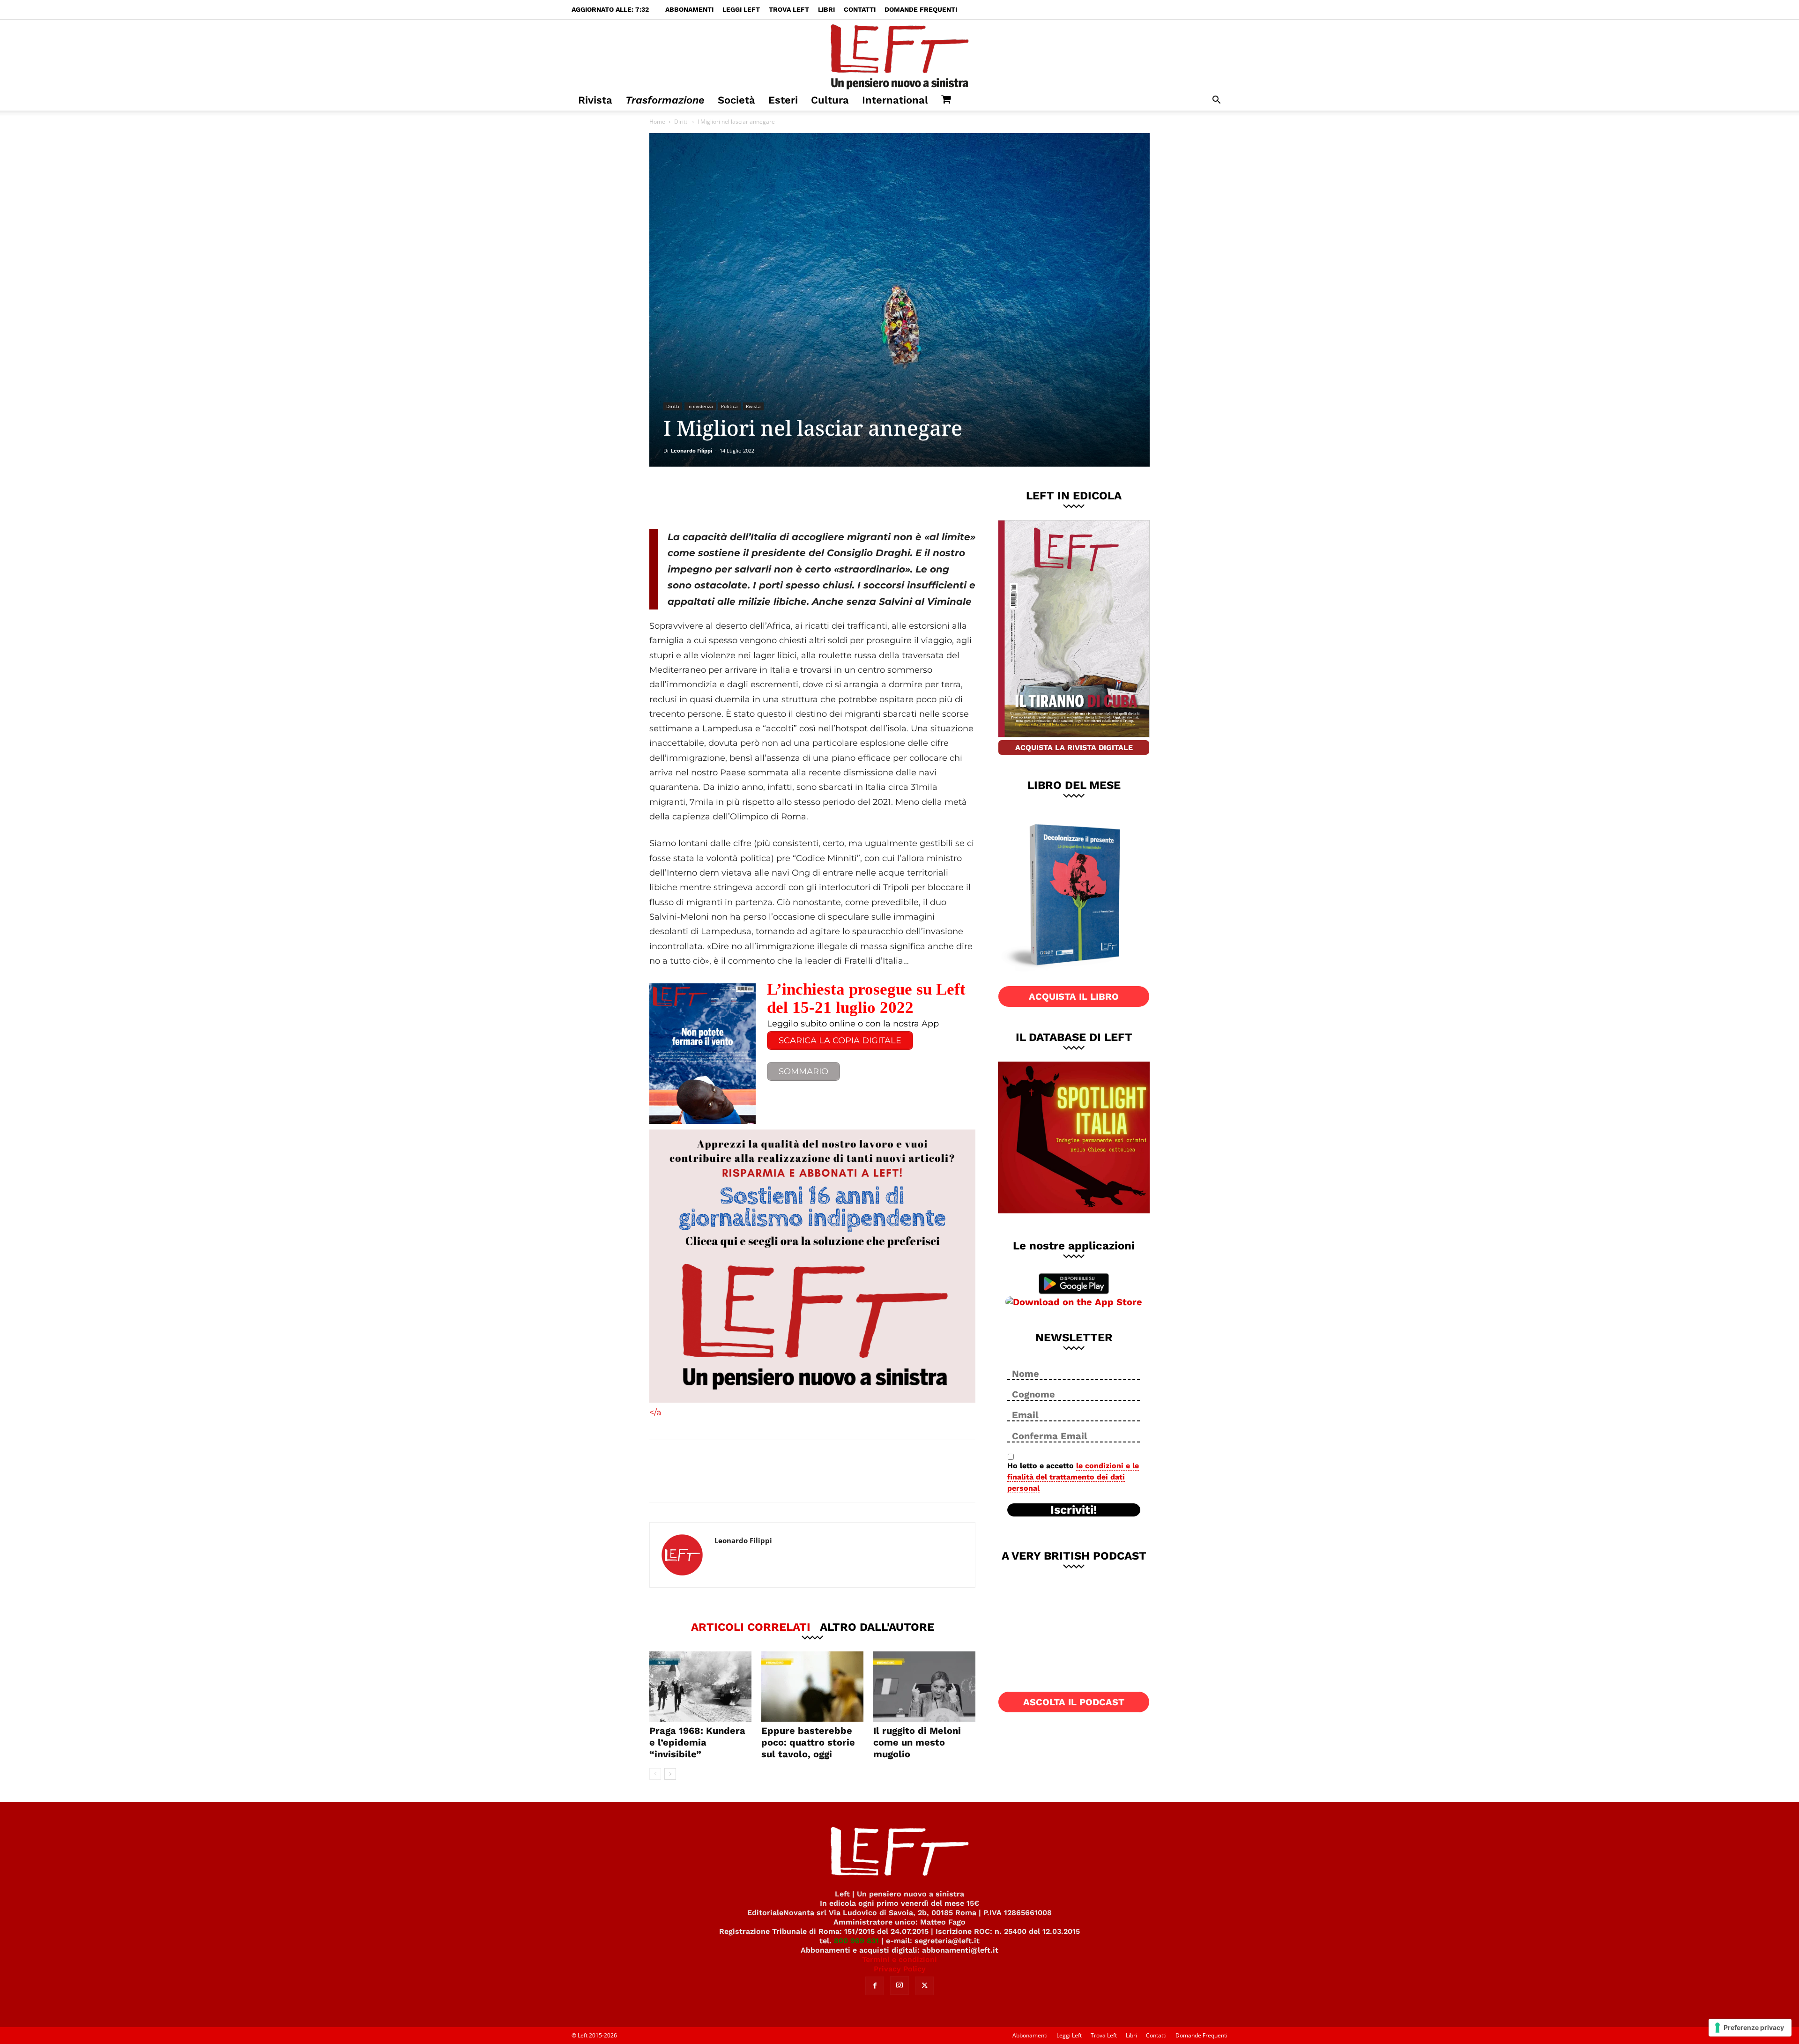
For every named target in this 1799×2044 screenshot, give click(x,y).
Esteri (783, 100)
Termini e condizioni (899, 1959)
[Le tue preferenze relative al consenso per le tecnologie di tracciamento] (1750, 2028)
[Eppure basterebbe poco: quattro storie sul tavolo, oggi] (812, 1687)
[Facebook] (716, 498)
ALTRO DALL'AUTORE (877, 1627)
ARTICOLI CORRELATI (751, 1627)
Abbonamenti (689, 9)
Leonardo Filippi (691, 450)
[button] (1216, 101)
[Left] (899, 55)
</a (655, 1412)
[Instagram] (899, 1985)
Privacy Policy (900, 1969)
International (895, 100)
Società (736, 100)
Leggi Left (741, 9)
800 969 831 (856, 1941)
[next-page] (670, 1774)
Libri (826, 9)
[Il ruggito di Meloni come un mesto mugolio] (924, 1687)
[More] (810, 498)
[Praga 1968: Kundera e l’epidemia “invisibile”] (700, 1687)
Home (657, 122)
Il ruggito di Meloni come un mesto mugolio (917, 1742)
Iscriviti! (1074, 1510)
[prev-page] (655, 1774)
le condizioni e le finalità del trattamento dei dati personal (1073, 1477)
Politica (729, 406)
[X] (747, 498)
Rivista (595, 100)
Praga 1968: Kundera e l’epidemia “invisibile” (697, 1742)
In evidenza (700, 406)
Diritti (681, 122)
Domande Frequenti (921, 9)
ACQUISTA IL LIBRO (1074, 996)
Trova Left (789, 9)
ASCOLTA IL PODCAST (1074, 1702)
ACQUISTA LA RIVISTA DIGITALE (1074, 747)
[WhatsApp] (778, 498)
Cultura (830, 100)
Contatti (860, 9)
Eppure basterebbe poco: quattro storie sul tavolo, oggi (808, 1742)
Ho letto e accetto (1073, 1477)
